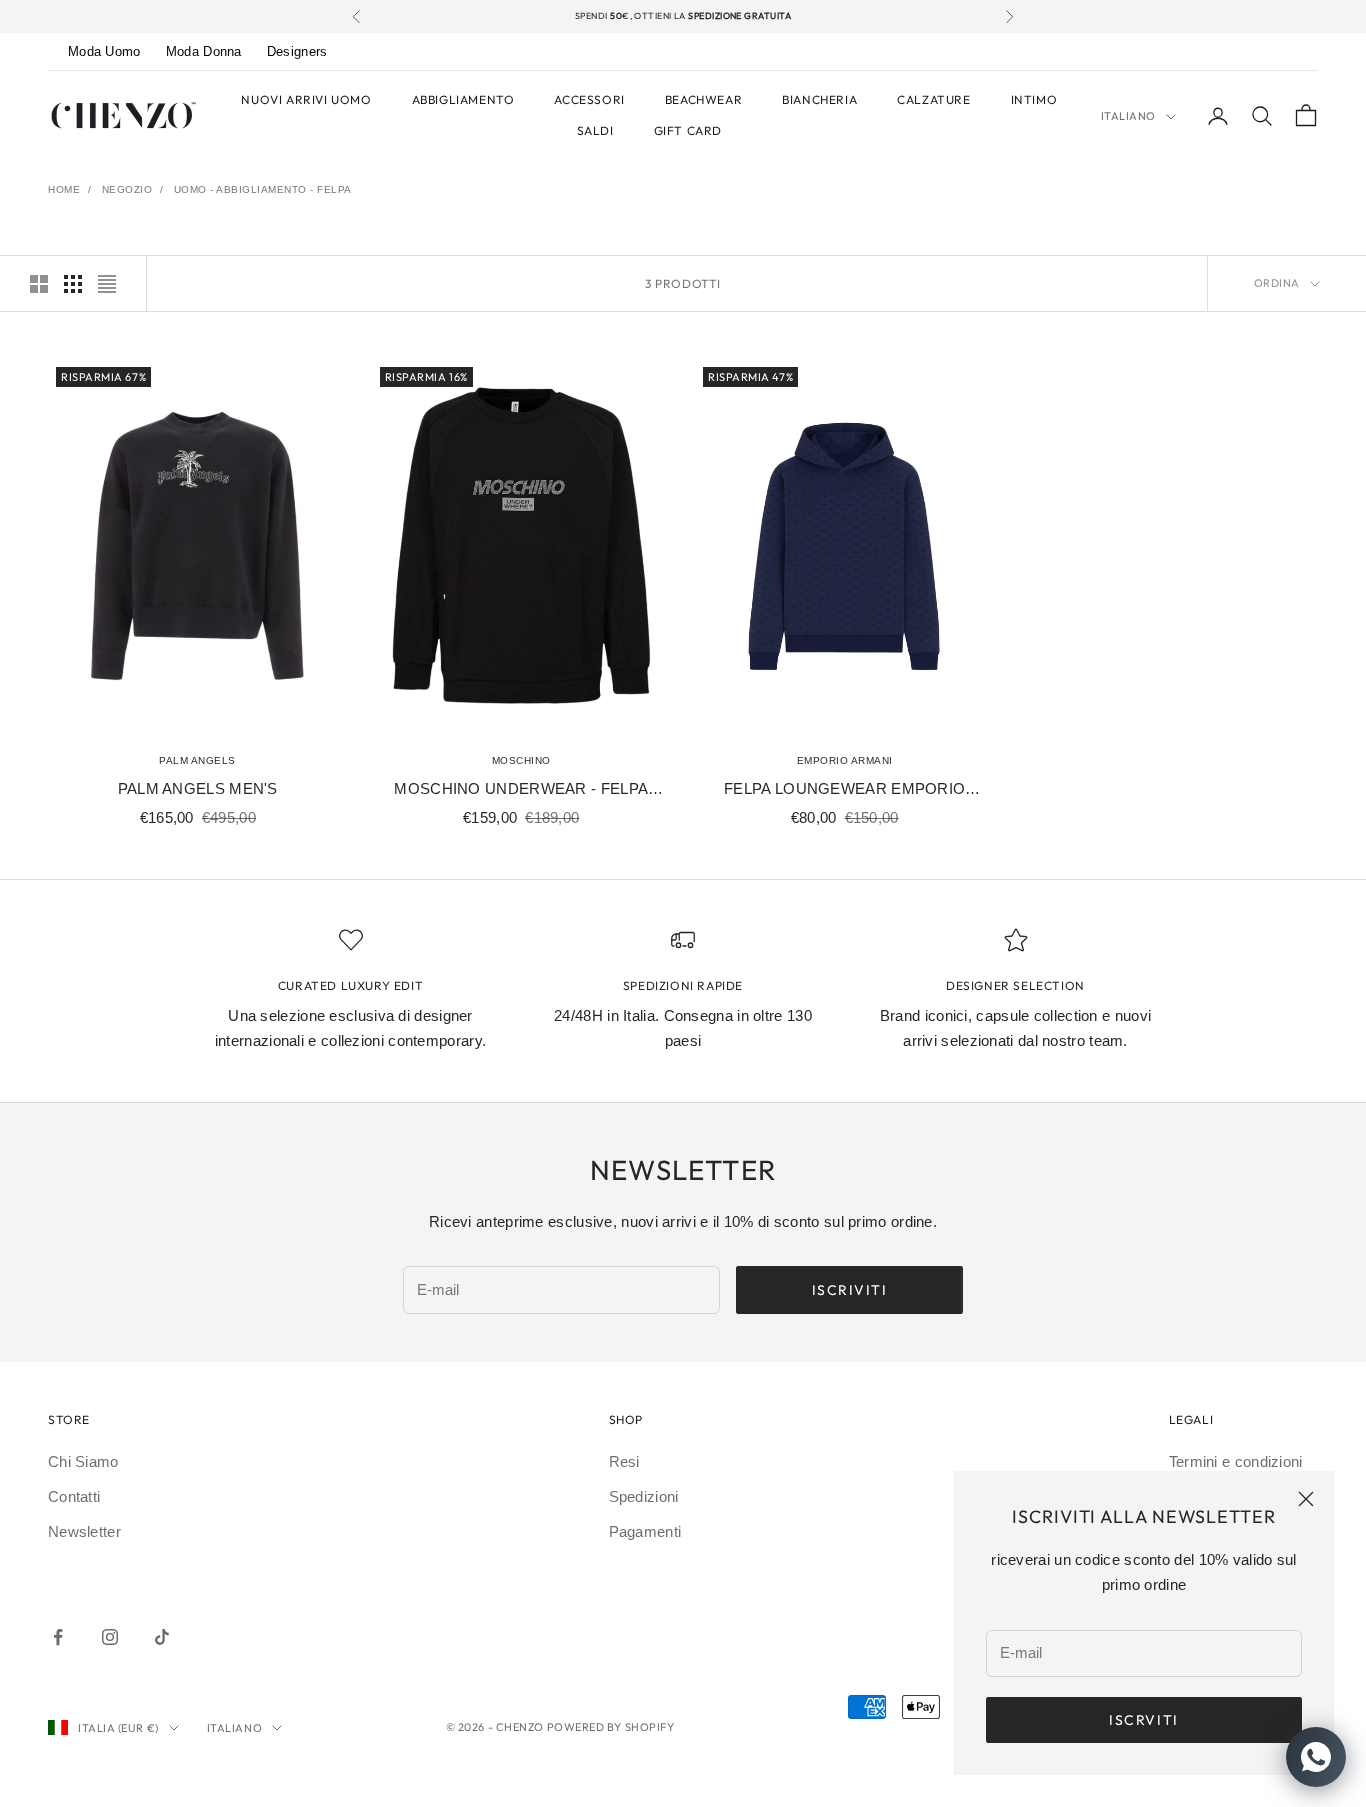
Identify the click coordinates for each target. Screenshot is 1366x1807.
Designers (297, 51)
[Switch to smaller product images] (73, 284)
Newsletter (84, 1531)
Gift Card (688, 130)
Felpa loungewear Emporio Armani (844, 791)
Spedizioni (644, 1496)
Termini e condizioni (1236, 1461)
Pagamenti (645, 1531)
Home (64, 189)
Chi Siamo (83, 1461)
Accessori (589, 99)
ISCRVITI (1143, 1720)
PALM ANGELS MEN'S (198, 788)
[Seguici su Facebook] (58, 1637)
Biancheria (819, 99)
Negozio (127, 189)
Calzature (933, 99)
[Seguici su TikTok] (162, 1637)
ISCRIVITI (850, 1290)
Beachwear (703, 99)
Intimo (1034, 99)
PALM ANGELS (197, 760)
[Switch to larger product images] (39, 284)
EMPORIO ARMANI (845, 760)
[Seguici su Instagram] (110, 1637)
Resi (624, 1461)
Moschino (521, 760)
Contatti (74, 1496)
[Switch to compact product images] (107, 284)
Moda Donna (204, 51)
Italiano (1128, 116)
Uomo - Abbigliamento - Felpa (263, 189)
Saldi (595, 130)
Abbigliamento (463, 99)
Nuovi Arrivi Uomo (306, 99)
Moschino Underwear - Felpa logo (521, 791)
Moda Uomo (104, 51)
